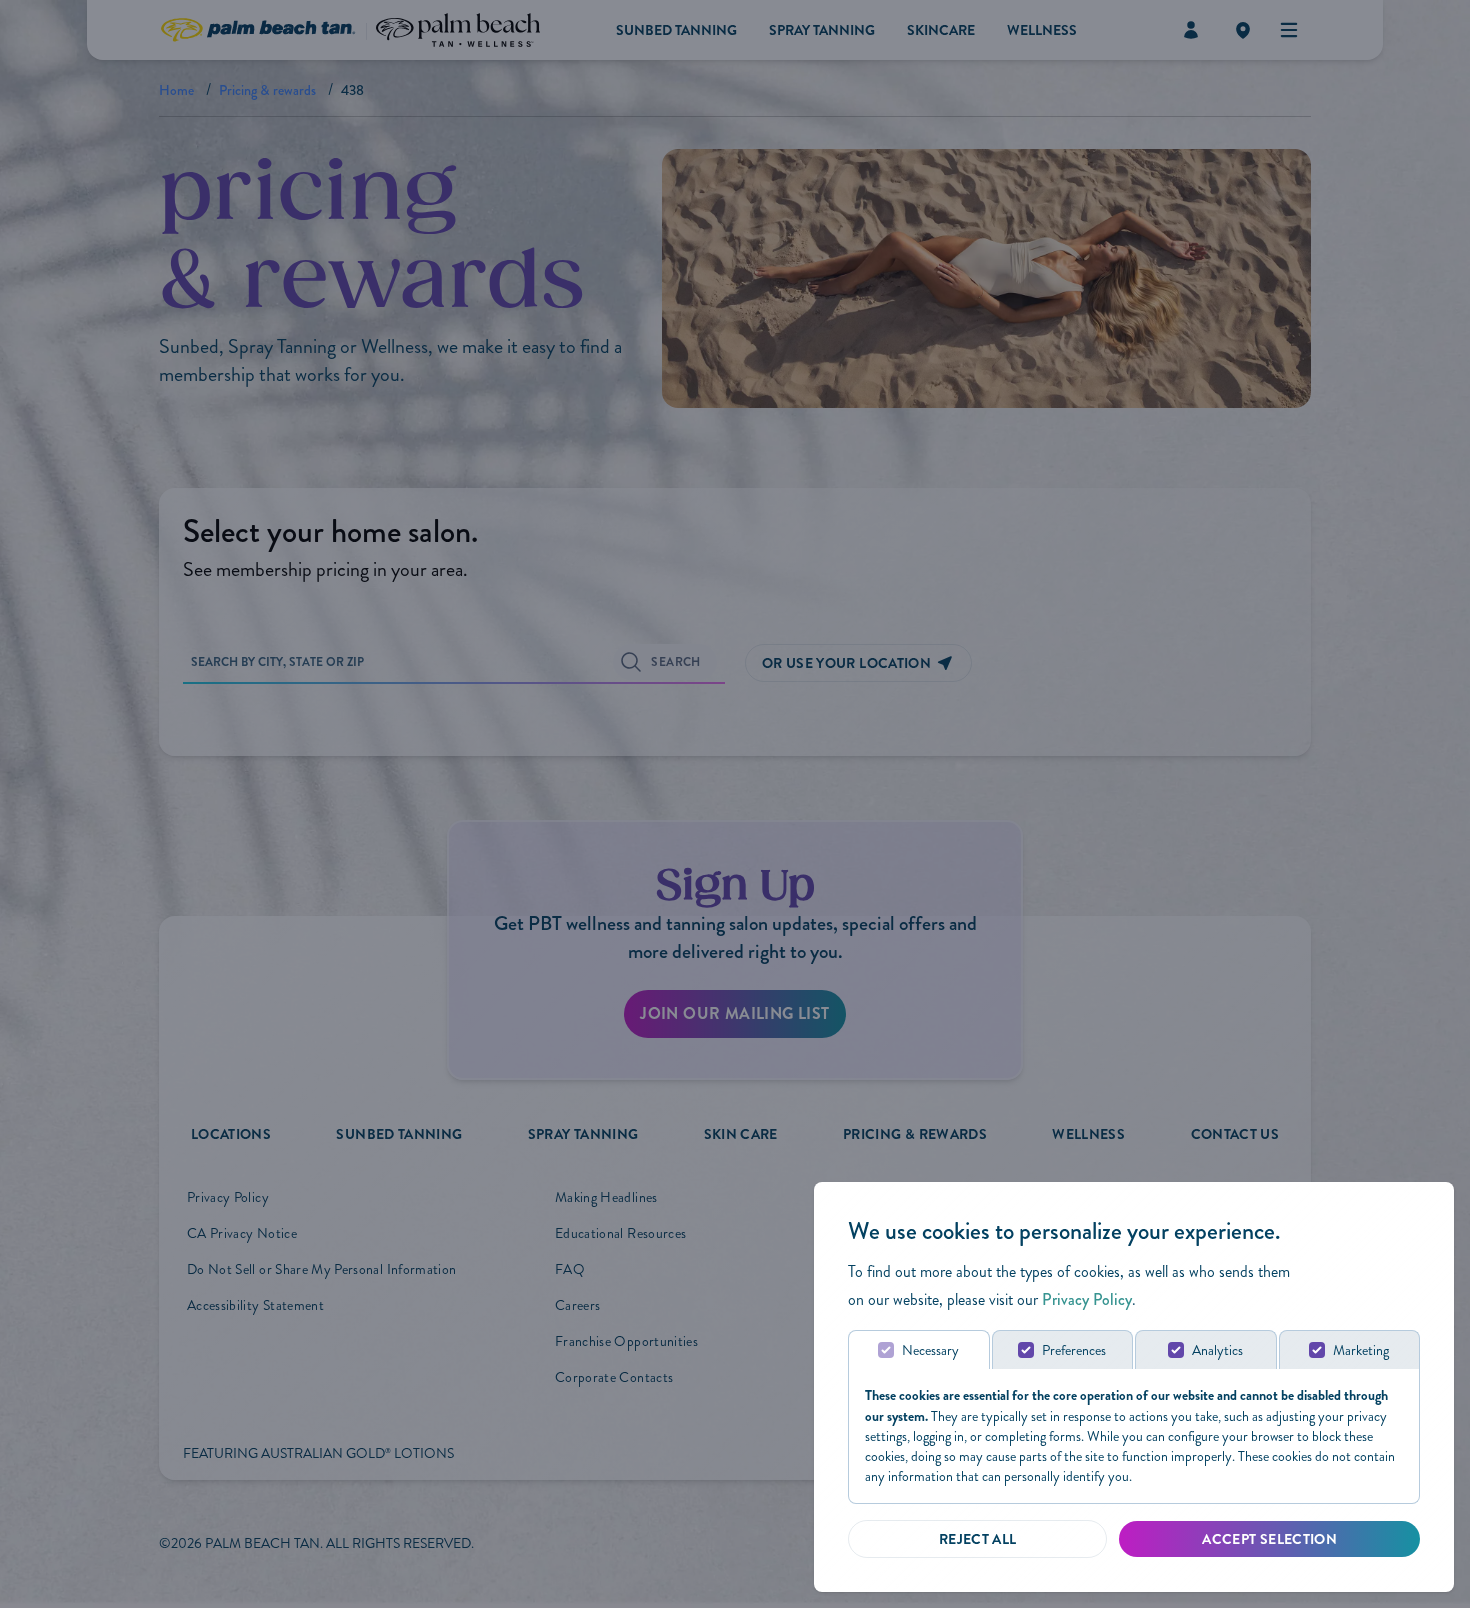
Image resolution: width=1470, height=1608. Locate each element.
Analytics (1217, 1350)
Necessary (930, 1350)
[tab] (919, 1349)
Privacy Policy (1087, 1299)
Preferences (1074, 1350)
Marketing (1361, 1350)
